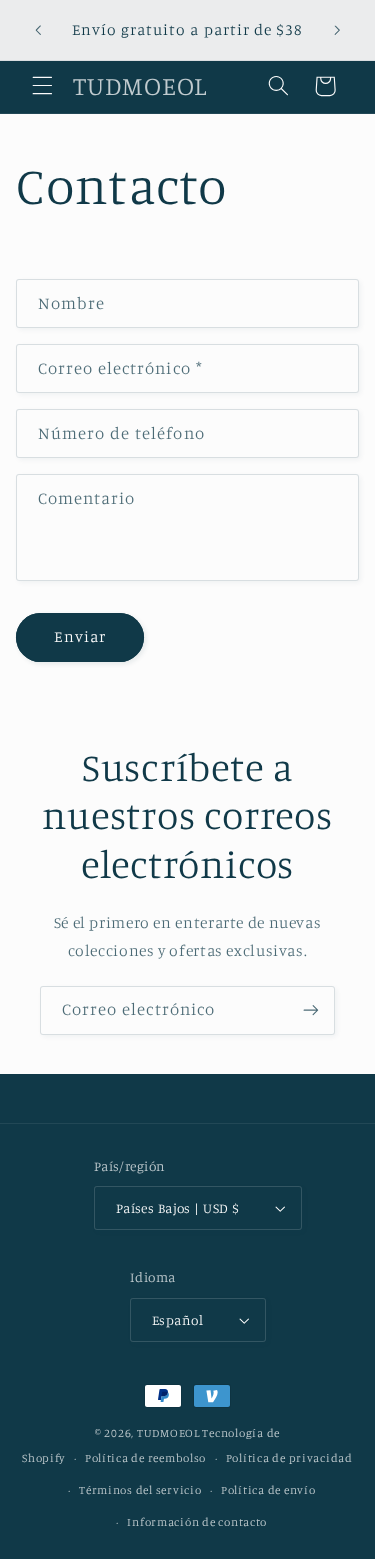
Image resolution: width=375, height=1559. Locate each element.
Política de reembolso (145, 1458)
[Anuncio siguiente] (337, 30)
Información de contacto (197, 1522)
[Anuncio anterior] (38, 30)
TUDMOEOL (168, 1433)
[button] (42, 86)
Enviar (80, 636)
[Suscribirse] (311, 1010)
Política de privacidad (289, 1458)
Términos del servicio (140, 1490)
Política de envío (268, 1490)
